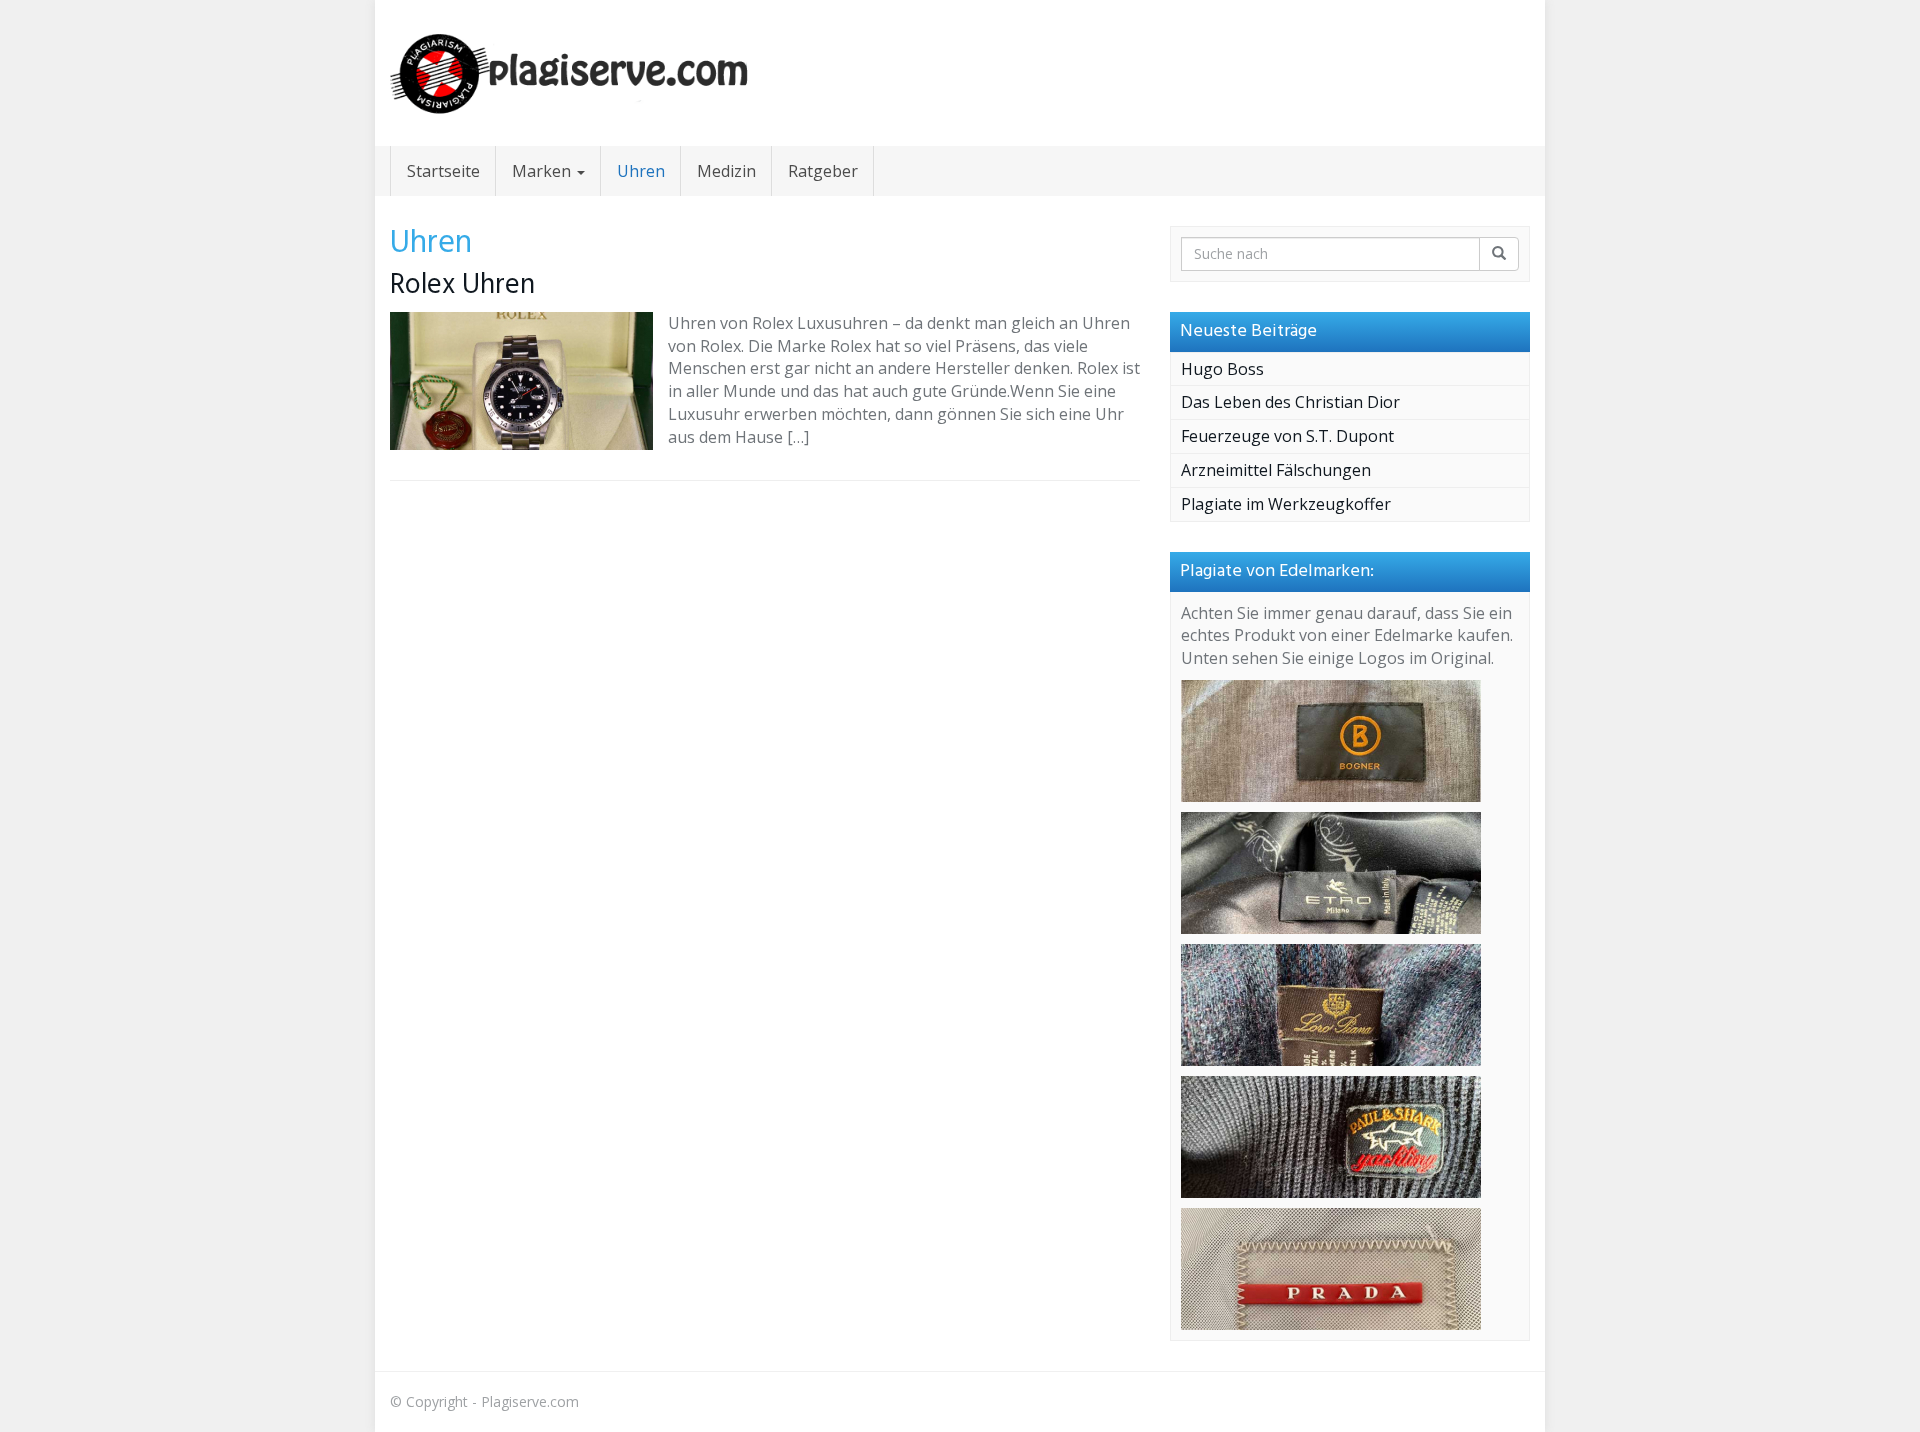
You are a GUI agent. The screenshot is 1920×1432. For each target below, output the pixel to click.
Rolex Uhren (462, 285)
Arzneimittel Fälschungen (1276, 470)
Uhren (641, 171)
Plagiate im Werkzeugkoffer (1286, 504)
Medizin (726, 171)
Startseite (443, 171)
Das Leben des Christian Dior (1290, 402)
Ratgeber (823, 171)
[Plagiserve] (570, 73)
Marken (543, 171)
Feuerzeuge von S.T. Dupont (1287, 436)
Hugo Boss (1222, 369)
